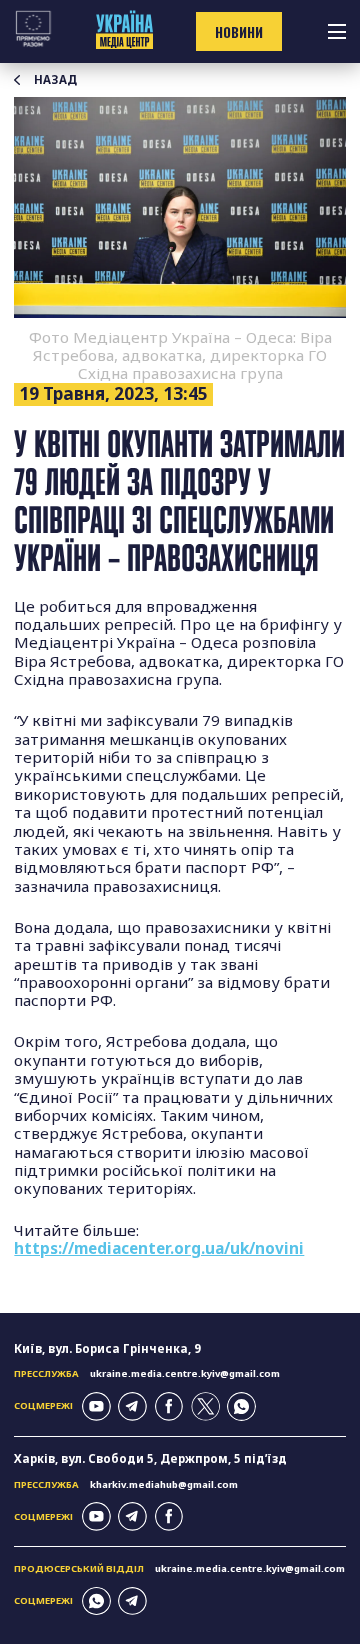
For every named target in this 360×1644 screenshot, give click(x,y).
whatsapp (241, 1406)
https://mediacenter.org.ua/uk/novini (159, 1248)
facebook (169, 1406)
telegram (132, 1406)
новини (239, 32)
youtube (96, 1406)
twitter (205, 1406)
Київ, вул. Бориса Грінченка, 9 (107, 1348)
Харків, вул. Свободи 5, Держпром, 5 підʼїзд (150, 1458)
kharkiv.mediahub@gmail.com (164, 1484)
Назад (55, 80)
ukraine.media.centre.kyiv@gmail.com (185, 1373)
